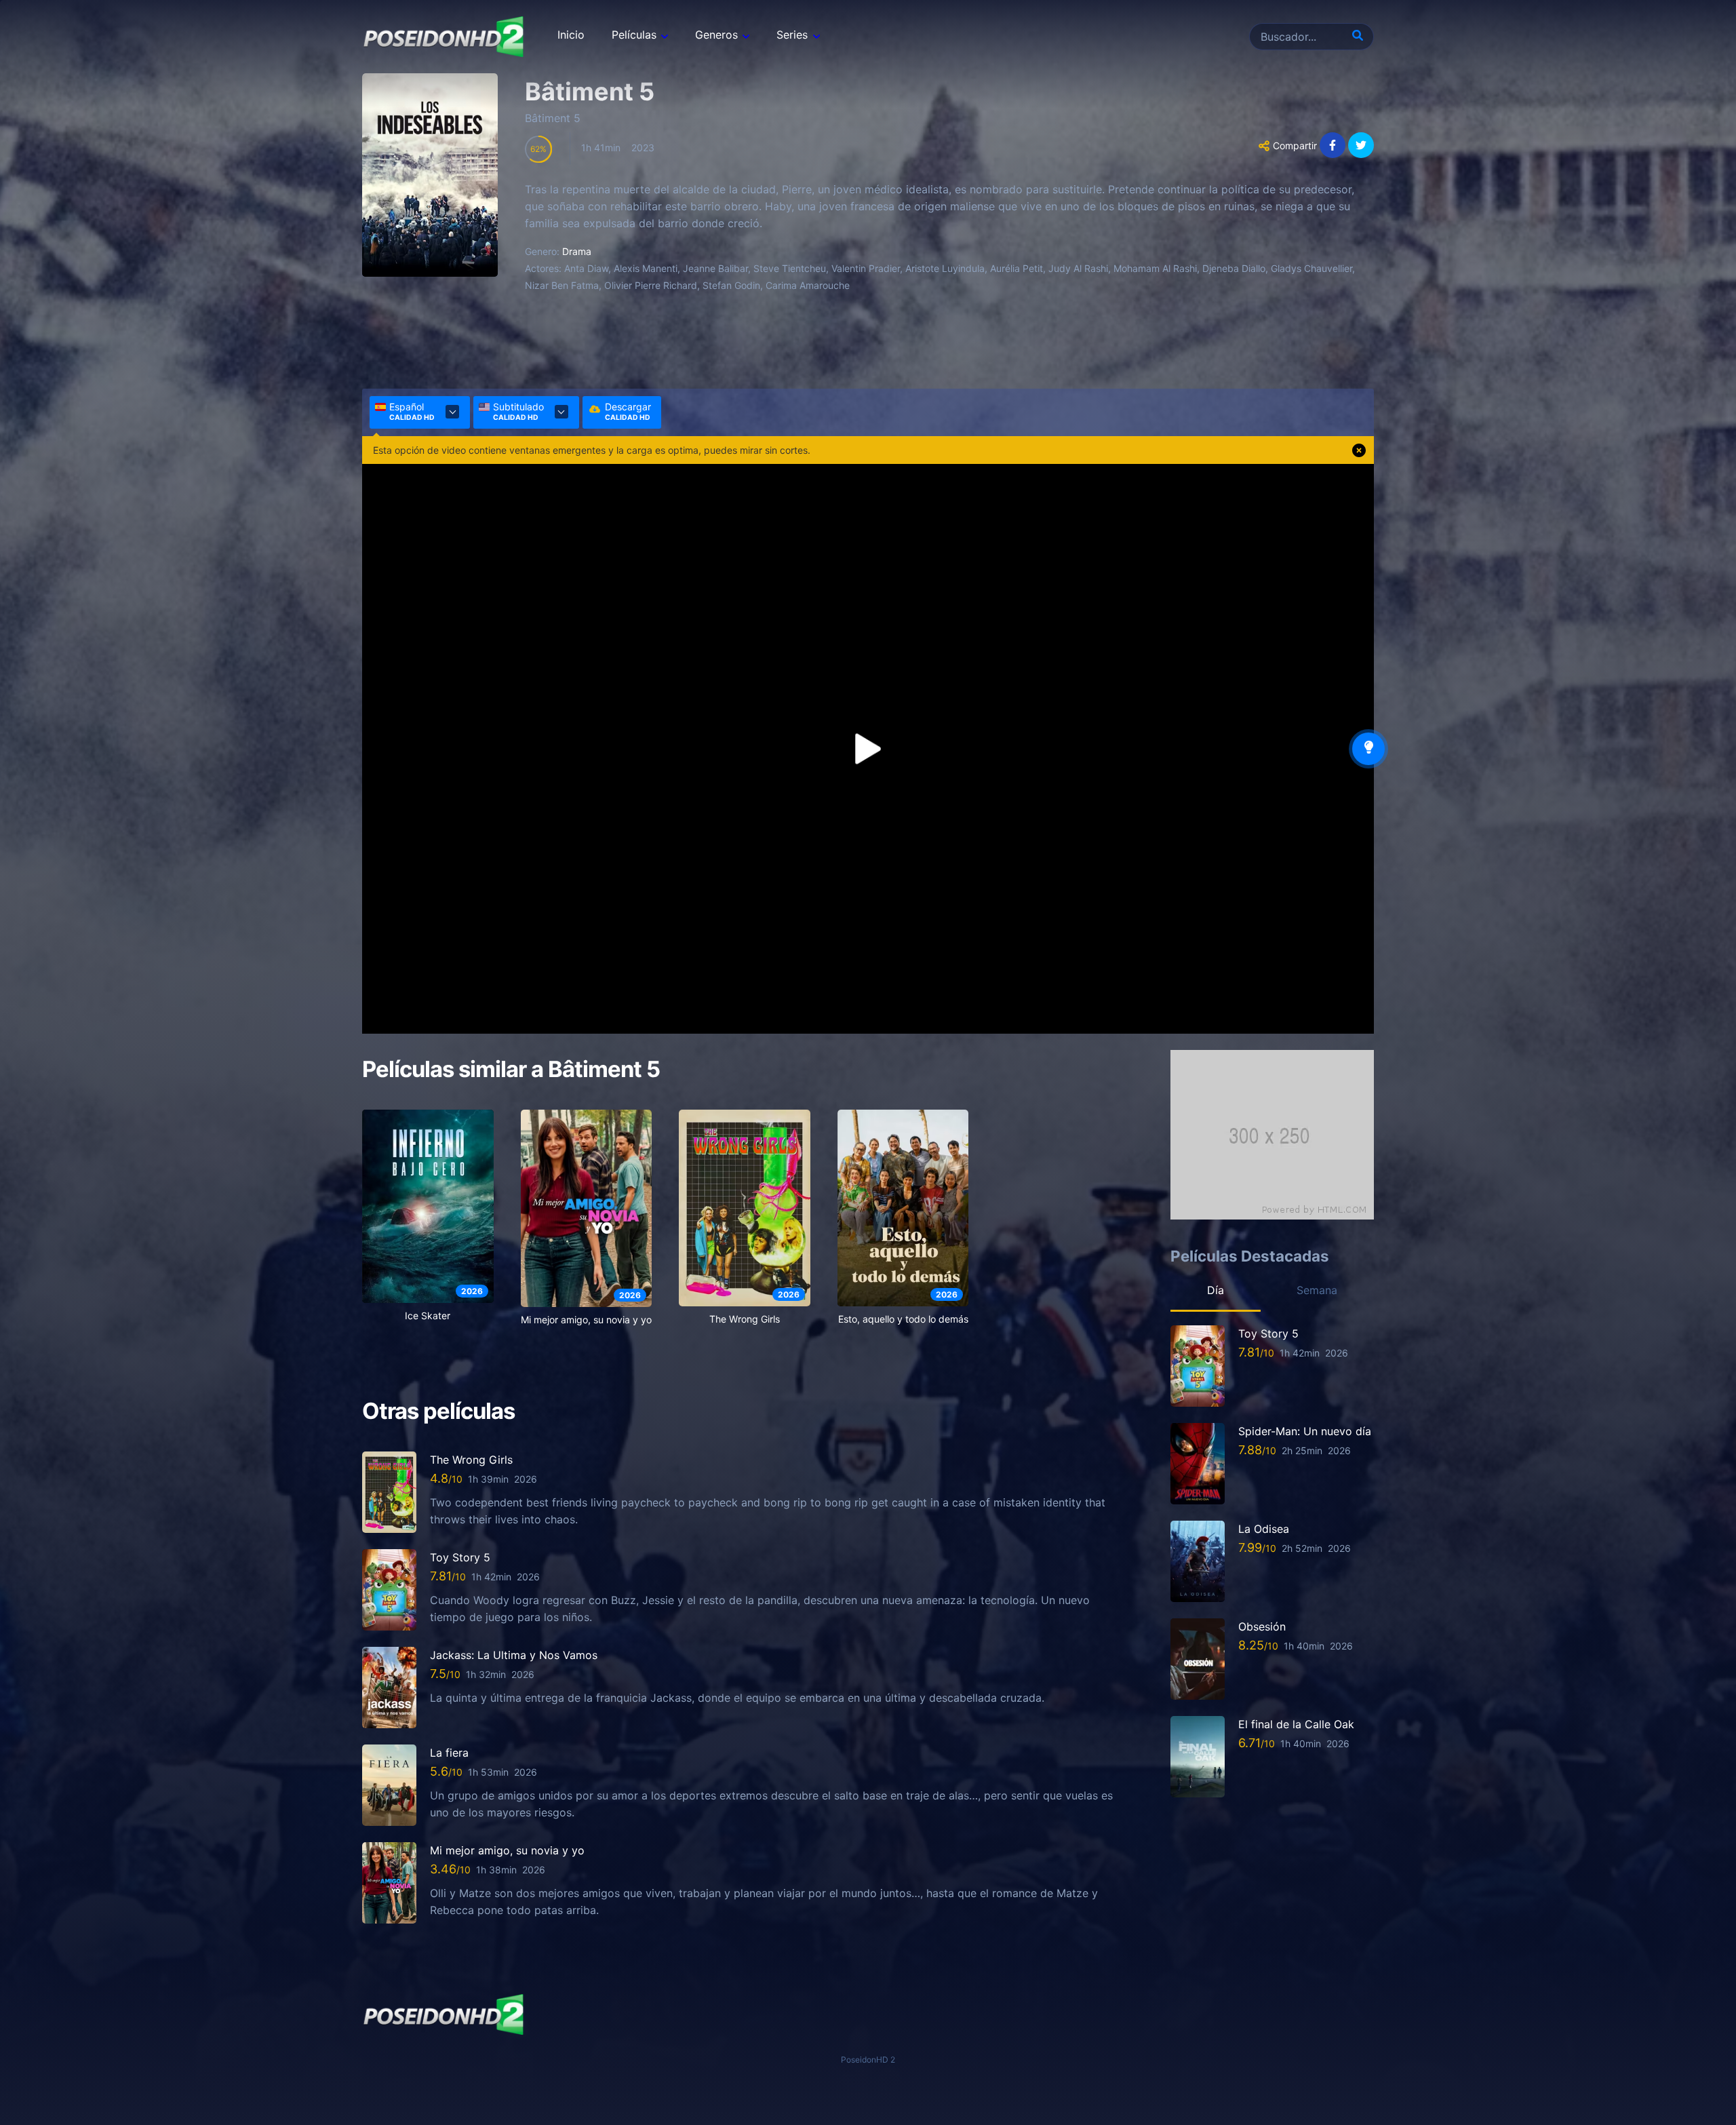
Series (792, 35)
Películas (634, 35)
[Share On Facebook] (1333, 145)
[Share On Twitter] (1361, 145)
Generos (716, 35)
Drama (577, 251)
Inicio (571, 35)
